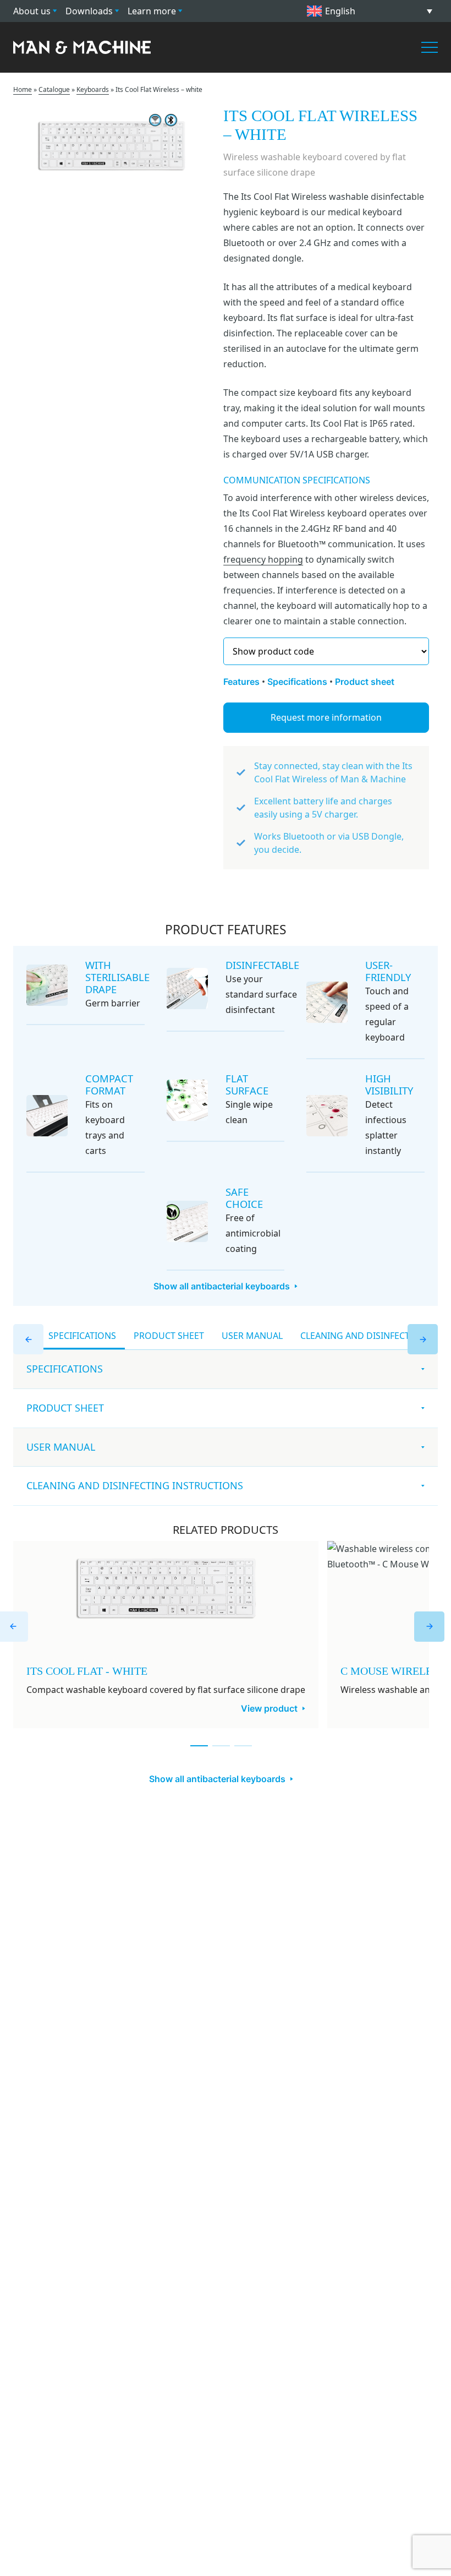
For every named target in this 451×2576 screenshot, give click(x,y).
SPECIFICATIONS (82, 1336)
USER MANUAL (252, 1336)
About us (32, 11)
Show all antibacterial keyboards (222, 1286)
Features (241, 682)
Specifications (297, 682)
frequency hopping (263, 559)
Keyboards (93, 89)
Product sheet (365, 682)
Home (23, 89)
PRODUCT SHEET (169, 1336)
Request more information (326, 717)
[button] (370, 11)
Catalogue (54, 89)
